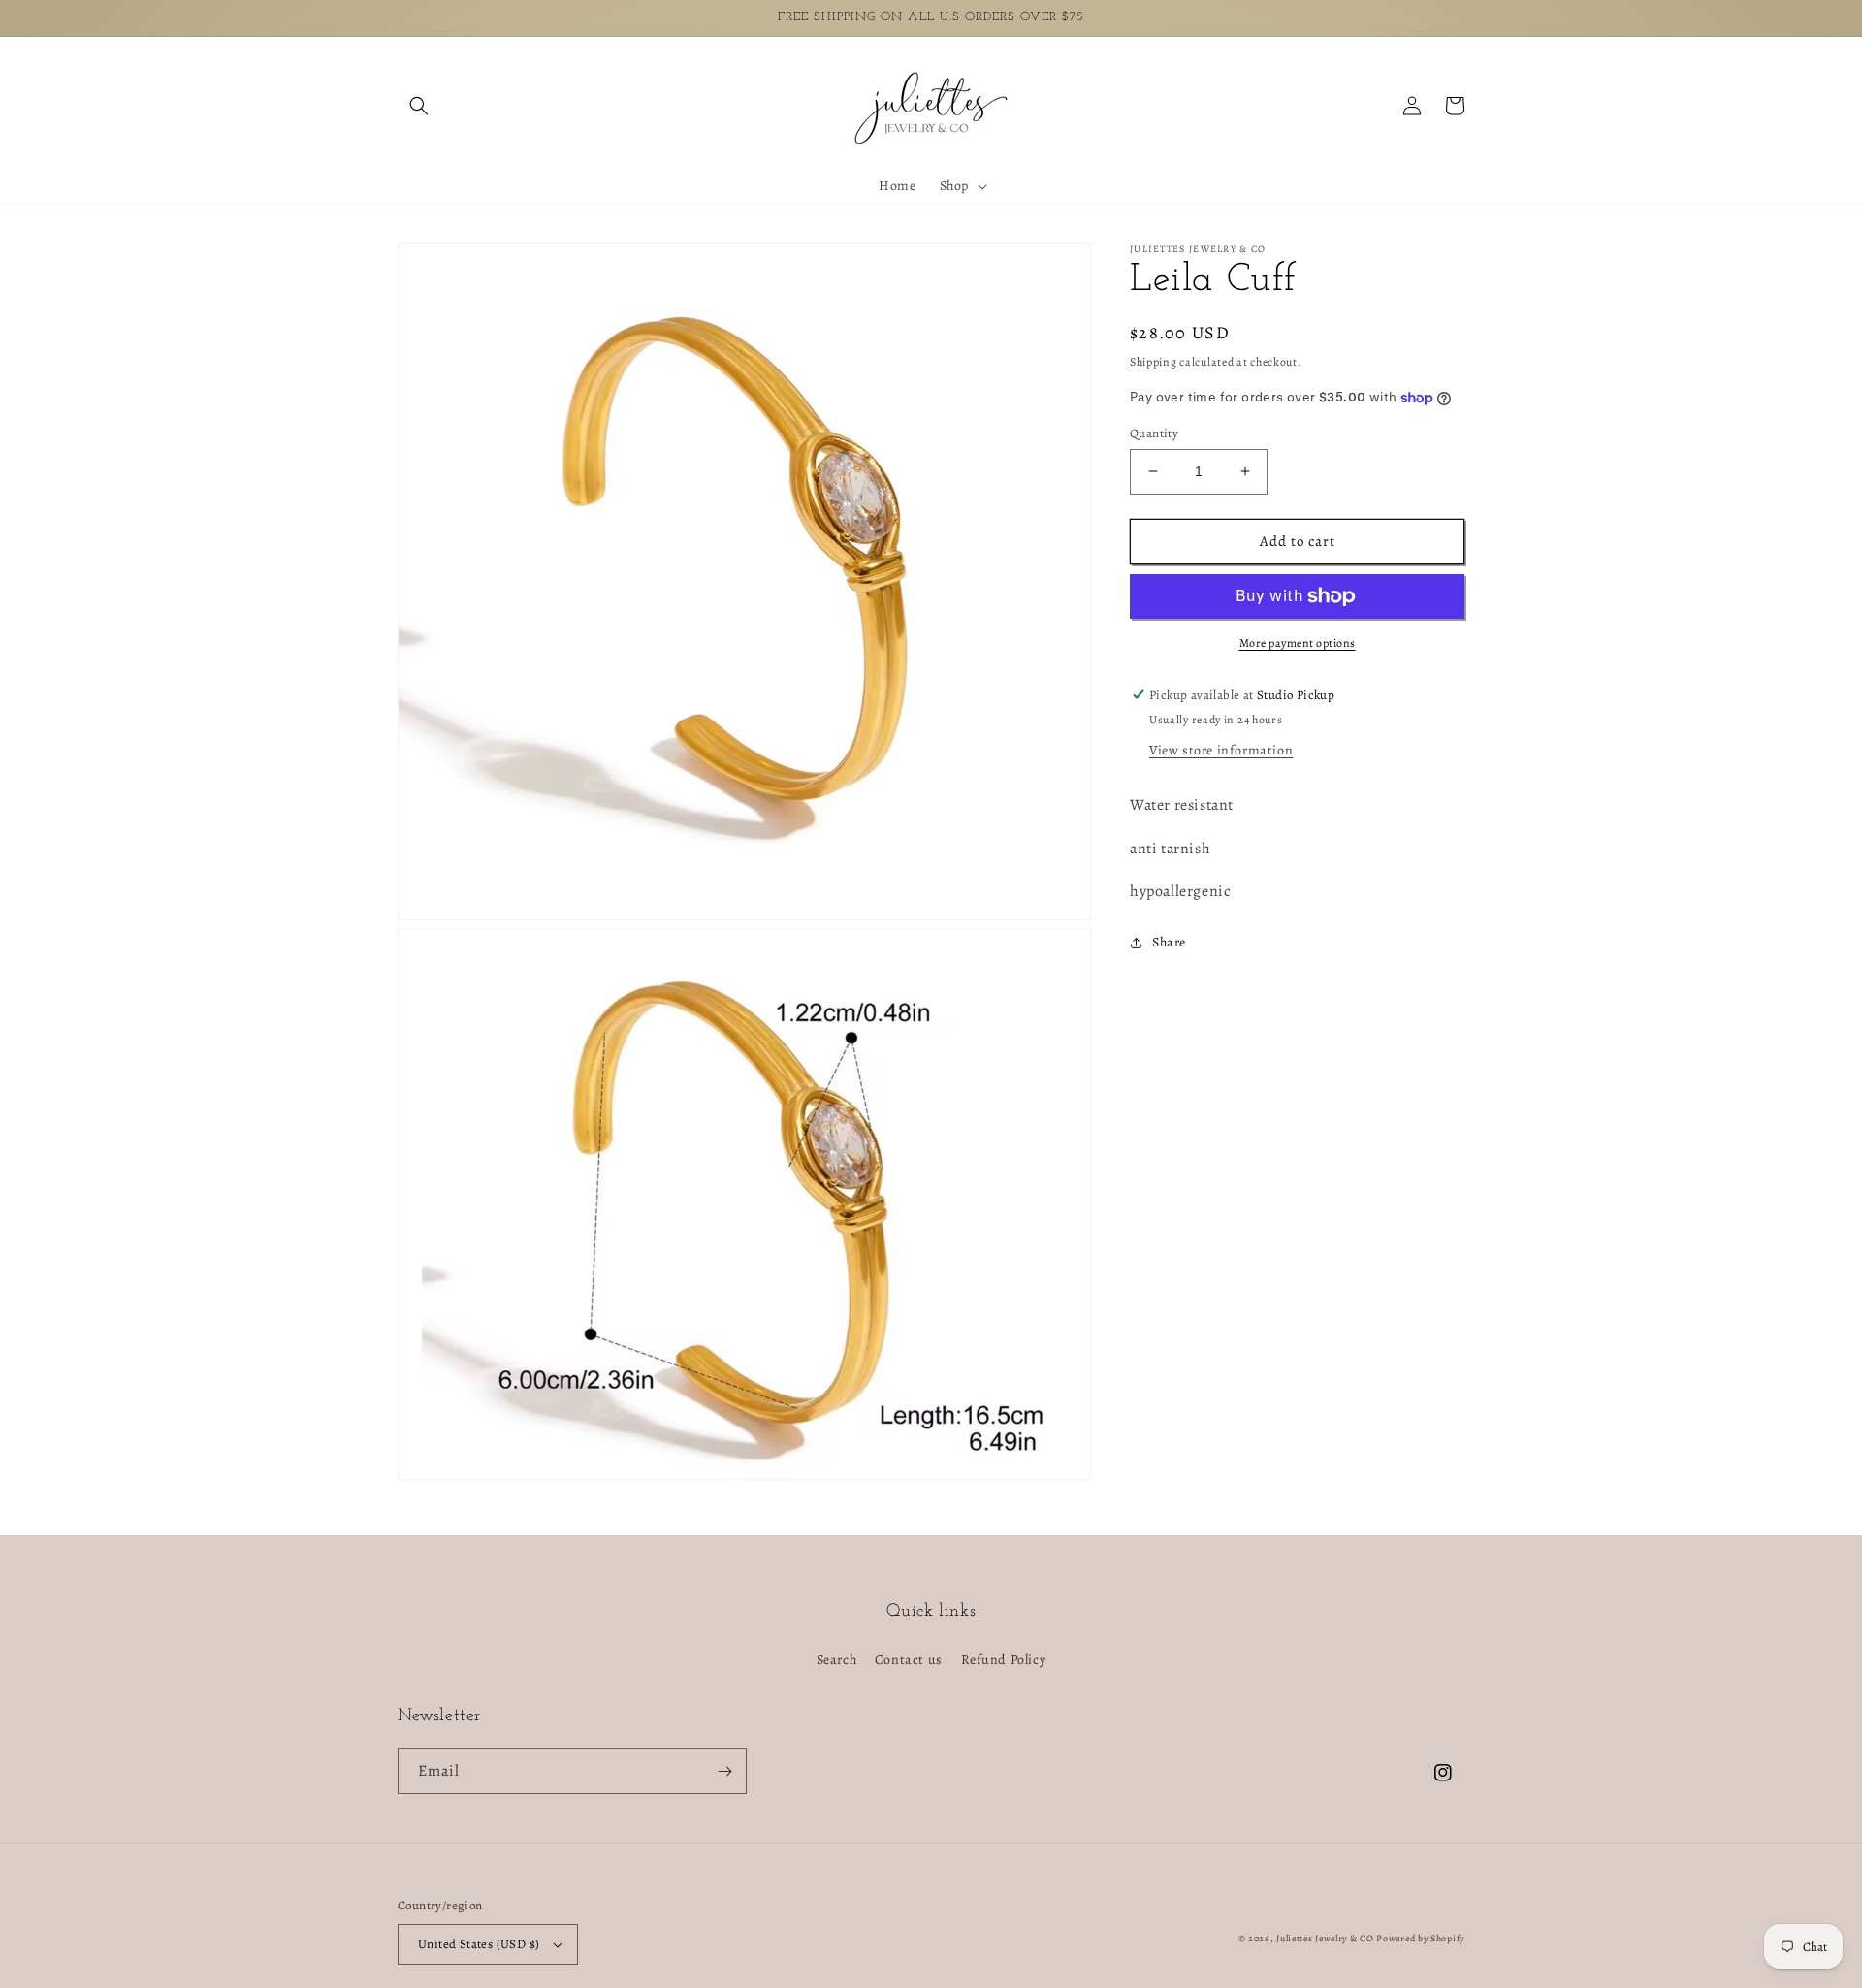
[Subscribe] (724, 1771)
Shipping (1154, 362)
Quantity (1154, 433)
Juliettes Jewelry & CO (1325, 1938)
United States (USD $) (479, 1944)
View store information (1221, 750)
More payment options (1298, 643)
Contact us (909, 1660)
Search (837, 1660)
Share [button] (1169, 942)
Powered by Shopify (1420, 1938)
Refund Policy (1004, 1660)
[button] (419, 106)
